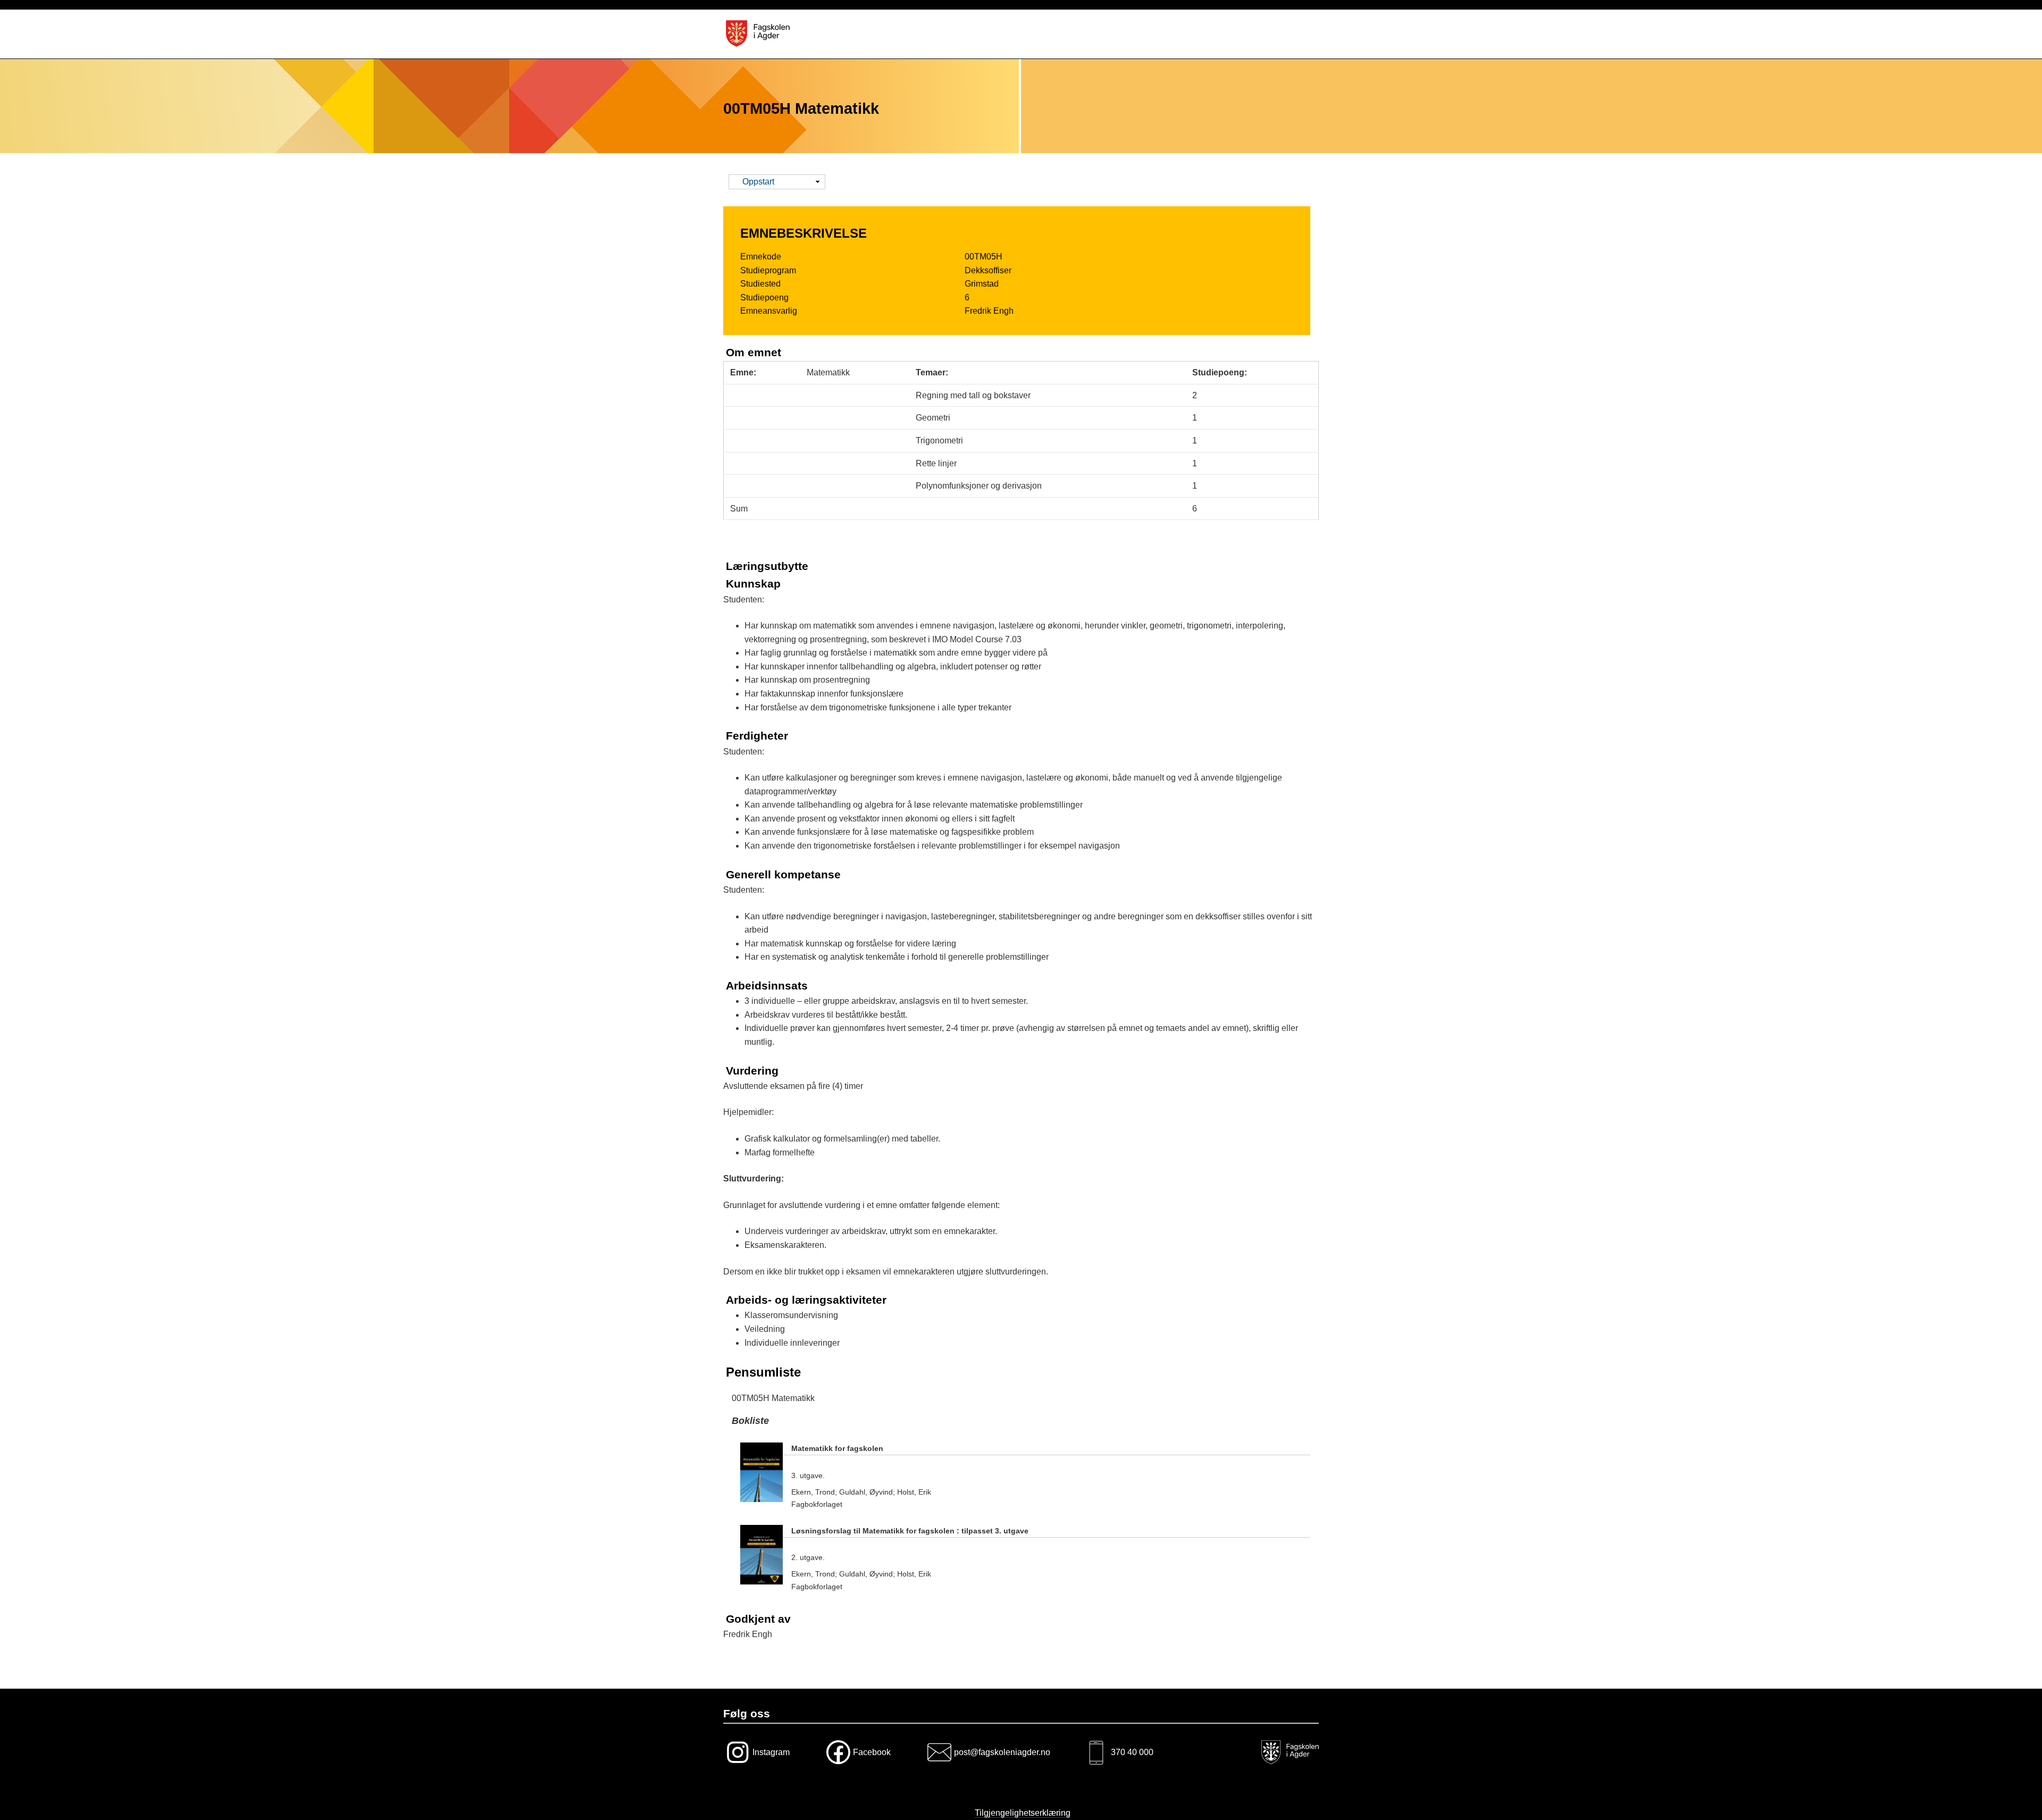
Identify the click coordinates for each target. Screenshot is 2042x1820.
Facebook (872, 1752)
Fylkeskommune (1288, 1752)
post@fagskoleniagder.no (1002, 1752)
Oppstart (758, 183)
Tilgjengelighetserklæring (1023, 1813)
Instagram (771, 1752)
